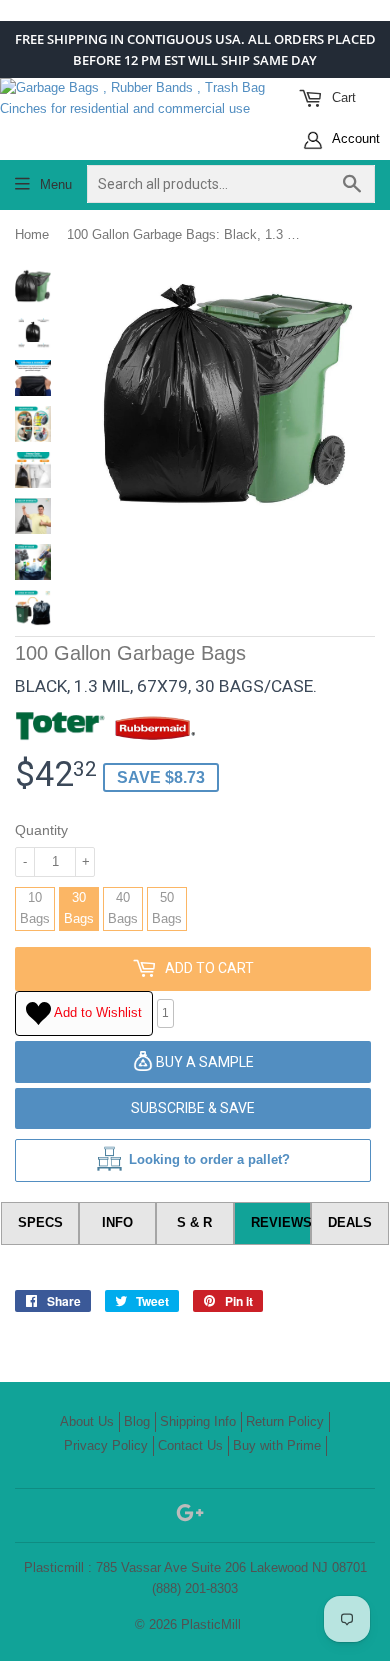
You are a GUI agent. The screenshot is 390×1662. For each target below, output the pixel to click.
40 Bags (123, 908)
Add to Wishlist (96, 1012)
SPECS (40, 1222)
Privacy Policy (106, 1445)
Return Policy (285, 1421)
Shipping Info (198, 1421)
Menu (56, 184)
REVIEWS (281, 1222)
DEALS (350, 1222)
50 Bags (167, 908)
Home (32, 234)
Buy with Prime (277, 1445)
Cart (342, 97)
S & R (194, 1222)
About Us (87, 1421)
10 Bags (35, 908)
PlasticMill (211, 1624)
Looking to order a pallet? (209, 1159)
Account (354, 138)
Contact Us (190, 1445)
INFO (117, 1222)
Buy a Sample (203, 1062)
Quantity (41, 830)
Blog (137, 1421)
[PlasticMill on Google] (190, 1516)
